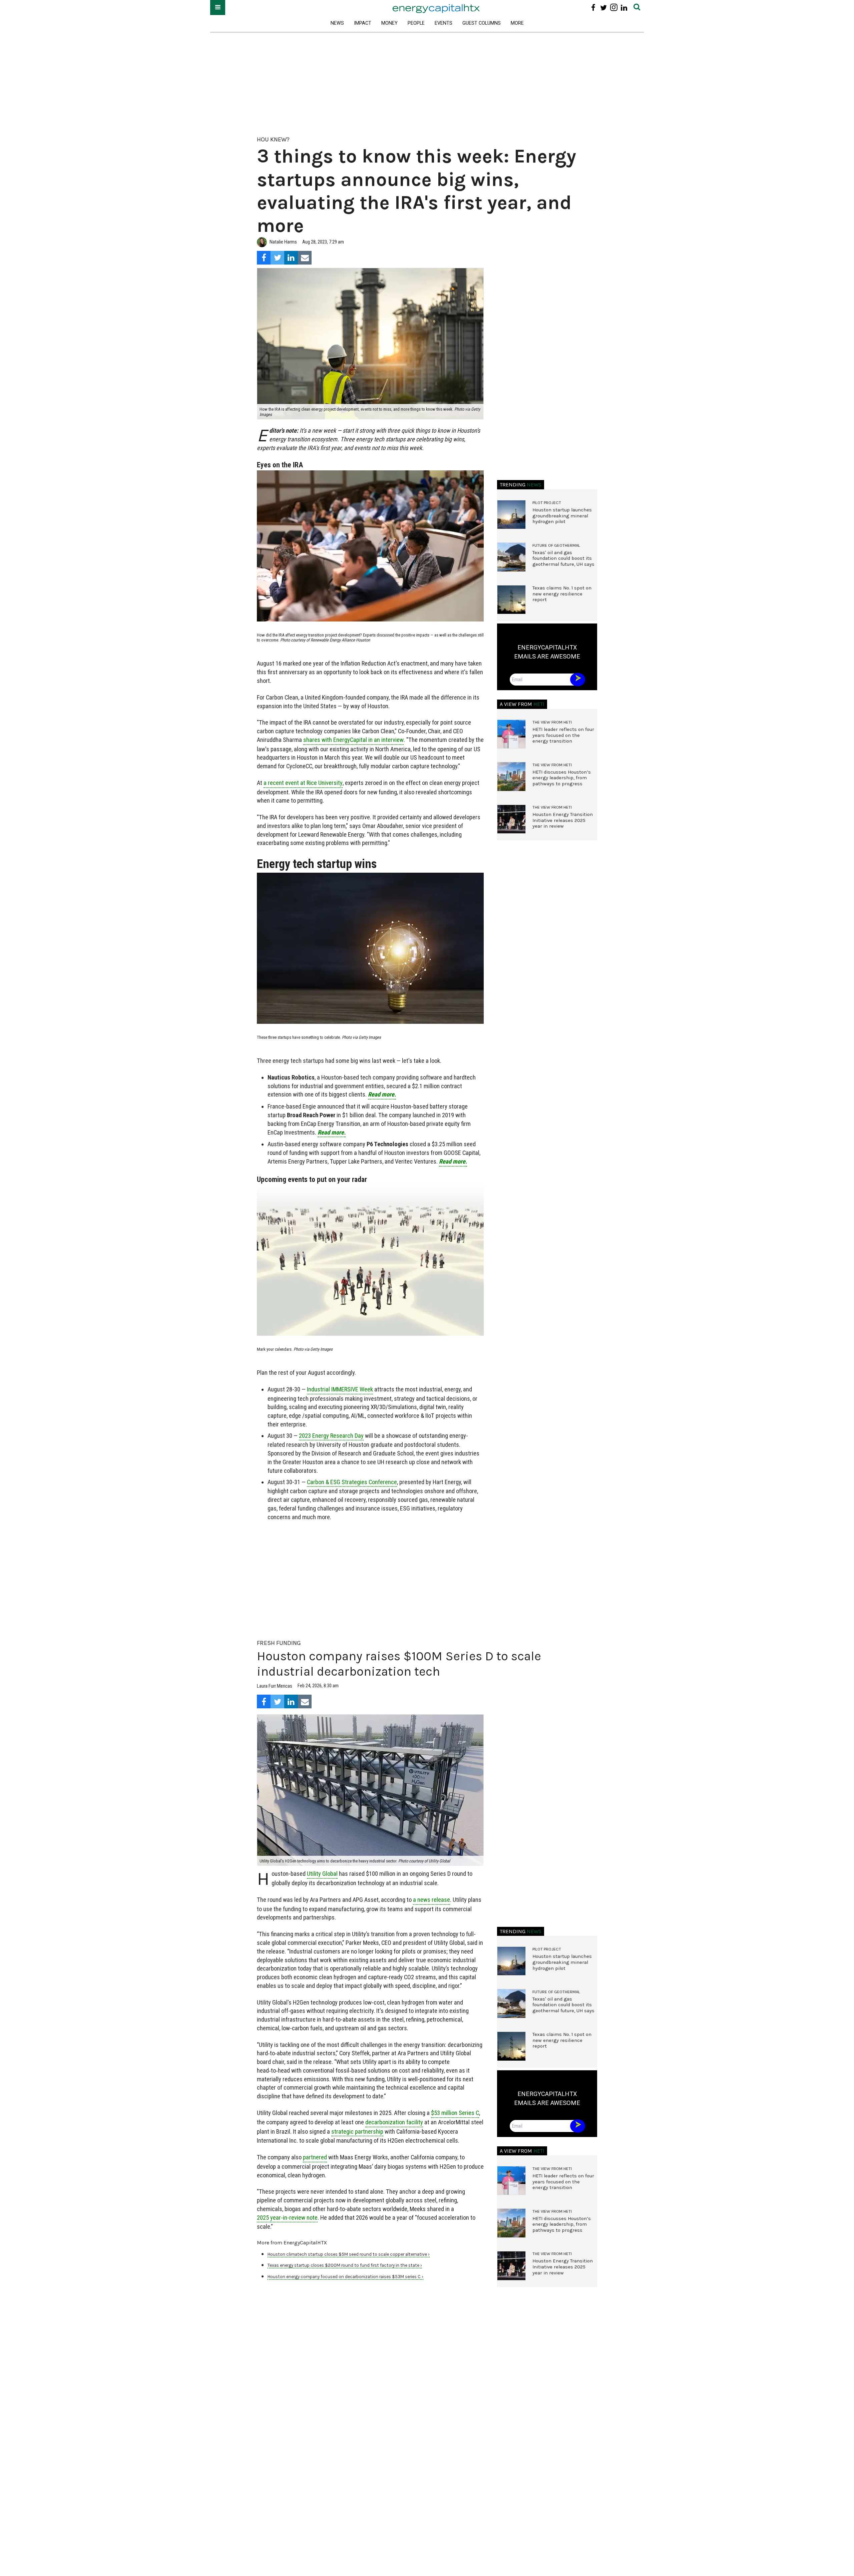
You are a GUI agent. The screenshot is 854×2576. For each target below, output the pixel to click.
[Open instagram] (614, 8)
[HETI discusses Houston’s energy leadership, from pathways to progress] (511, 777)
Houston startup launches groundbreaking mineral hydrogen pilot (562, 516)
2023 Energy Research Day (331, 1436)
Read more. (382, 1094)
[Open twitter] (604, 8)
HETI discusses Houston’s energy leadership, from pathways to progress (562, 778)
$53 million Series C (455, 2113)
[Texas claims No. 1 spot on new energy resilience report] (511, 600)
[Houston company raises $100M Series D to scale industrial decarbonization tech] (370, 1790)
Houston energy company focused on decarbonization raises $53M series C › (345, 2277)
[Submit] (637, 8)
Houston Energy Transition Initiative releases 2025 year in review (563, 820)
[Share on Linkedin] (291, 258)
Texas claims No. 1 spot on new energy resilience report (562, 594)
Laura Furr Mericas (275, 1686)
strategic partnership (357, 2131)
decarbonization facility (394, 2122)
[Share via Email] (305, 258)
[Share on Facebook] (264, 258)
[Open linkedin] (624, 8)
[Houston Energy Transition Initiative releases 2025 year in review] (511, 819)
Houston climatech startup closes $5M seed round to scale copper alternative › (349, 2254)
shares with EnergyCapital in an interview (353, 740)
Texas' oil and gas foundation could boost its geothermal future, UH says (563, 558)
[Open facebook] (593, 8)
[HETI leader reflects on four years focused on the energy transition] (511, 734)
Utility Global (322, 1874)
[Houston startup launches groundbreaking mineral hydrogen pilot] (511, 515)
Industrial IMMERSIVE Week (340, 1389)
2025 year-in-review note (287, 2218)
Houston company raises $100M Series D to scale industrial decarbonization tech (399, 1664)
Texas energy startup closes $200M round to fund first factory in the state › (345, 2265)
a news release (432, 1900)
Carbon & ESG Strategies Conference (352, 1482)
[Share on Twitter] (277, 258)
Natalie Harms (283, 242)
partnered (315, 2157)
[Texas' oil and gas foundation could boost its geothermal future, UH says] (511, 557)
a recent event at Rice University (303, 783)
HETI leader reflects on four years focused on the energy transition (563, 735)
